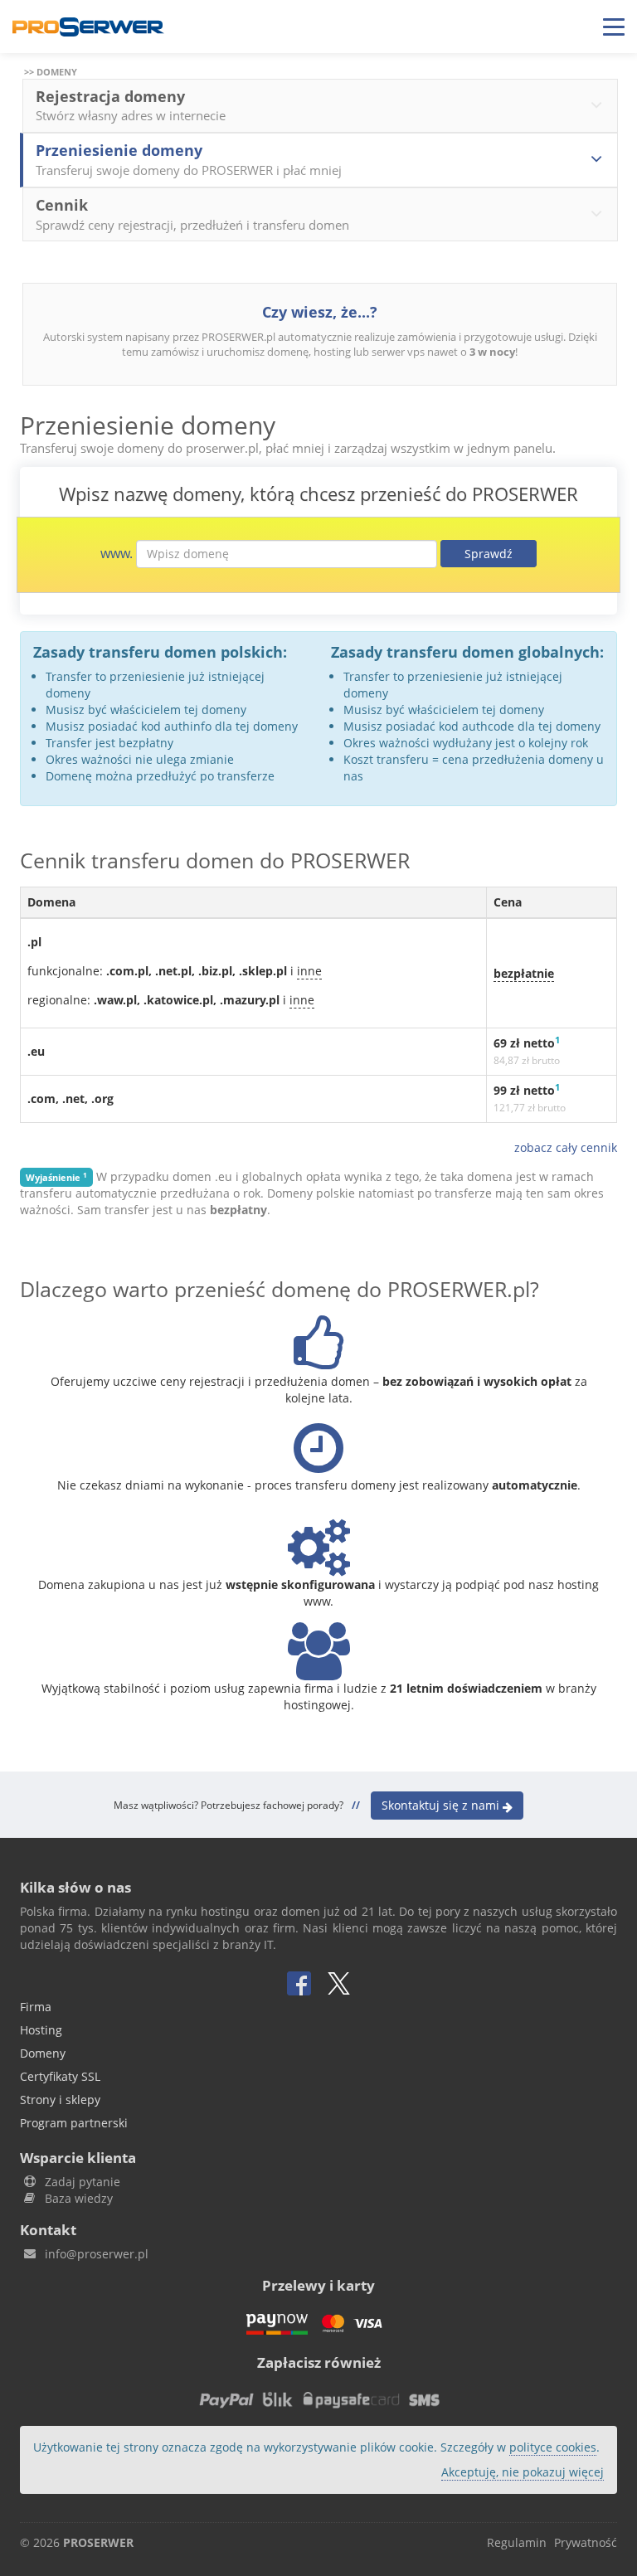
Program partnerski (74, 2123)
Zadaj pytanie (83, 2182)
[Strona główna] (88, 27)
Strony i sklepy (60, 2100)
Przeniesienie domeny (189, 159)
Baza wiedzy (79, 2198)
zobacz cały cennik (566, 1147)
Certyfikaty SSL (60, 2076)
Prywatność (586, 2542)
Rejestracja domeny (131, 105)
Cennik (192, 214)
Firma (36, 2007)
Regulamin (517, 2542)
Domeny (43, 2053)
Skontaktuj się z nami (442, 1805)
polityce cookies (553, 2447)
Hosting (41, 2030)
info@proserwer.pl (97, 2254)
